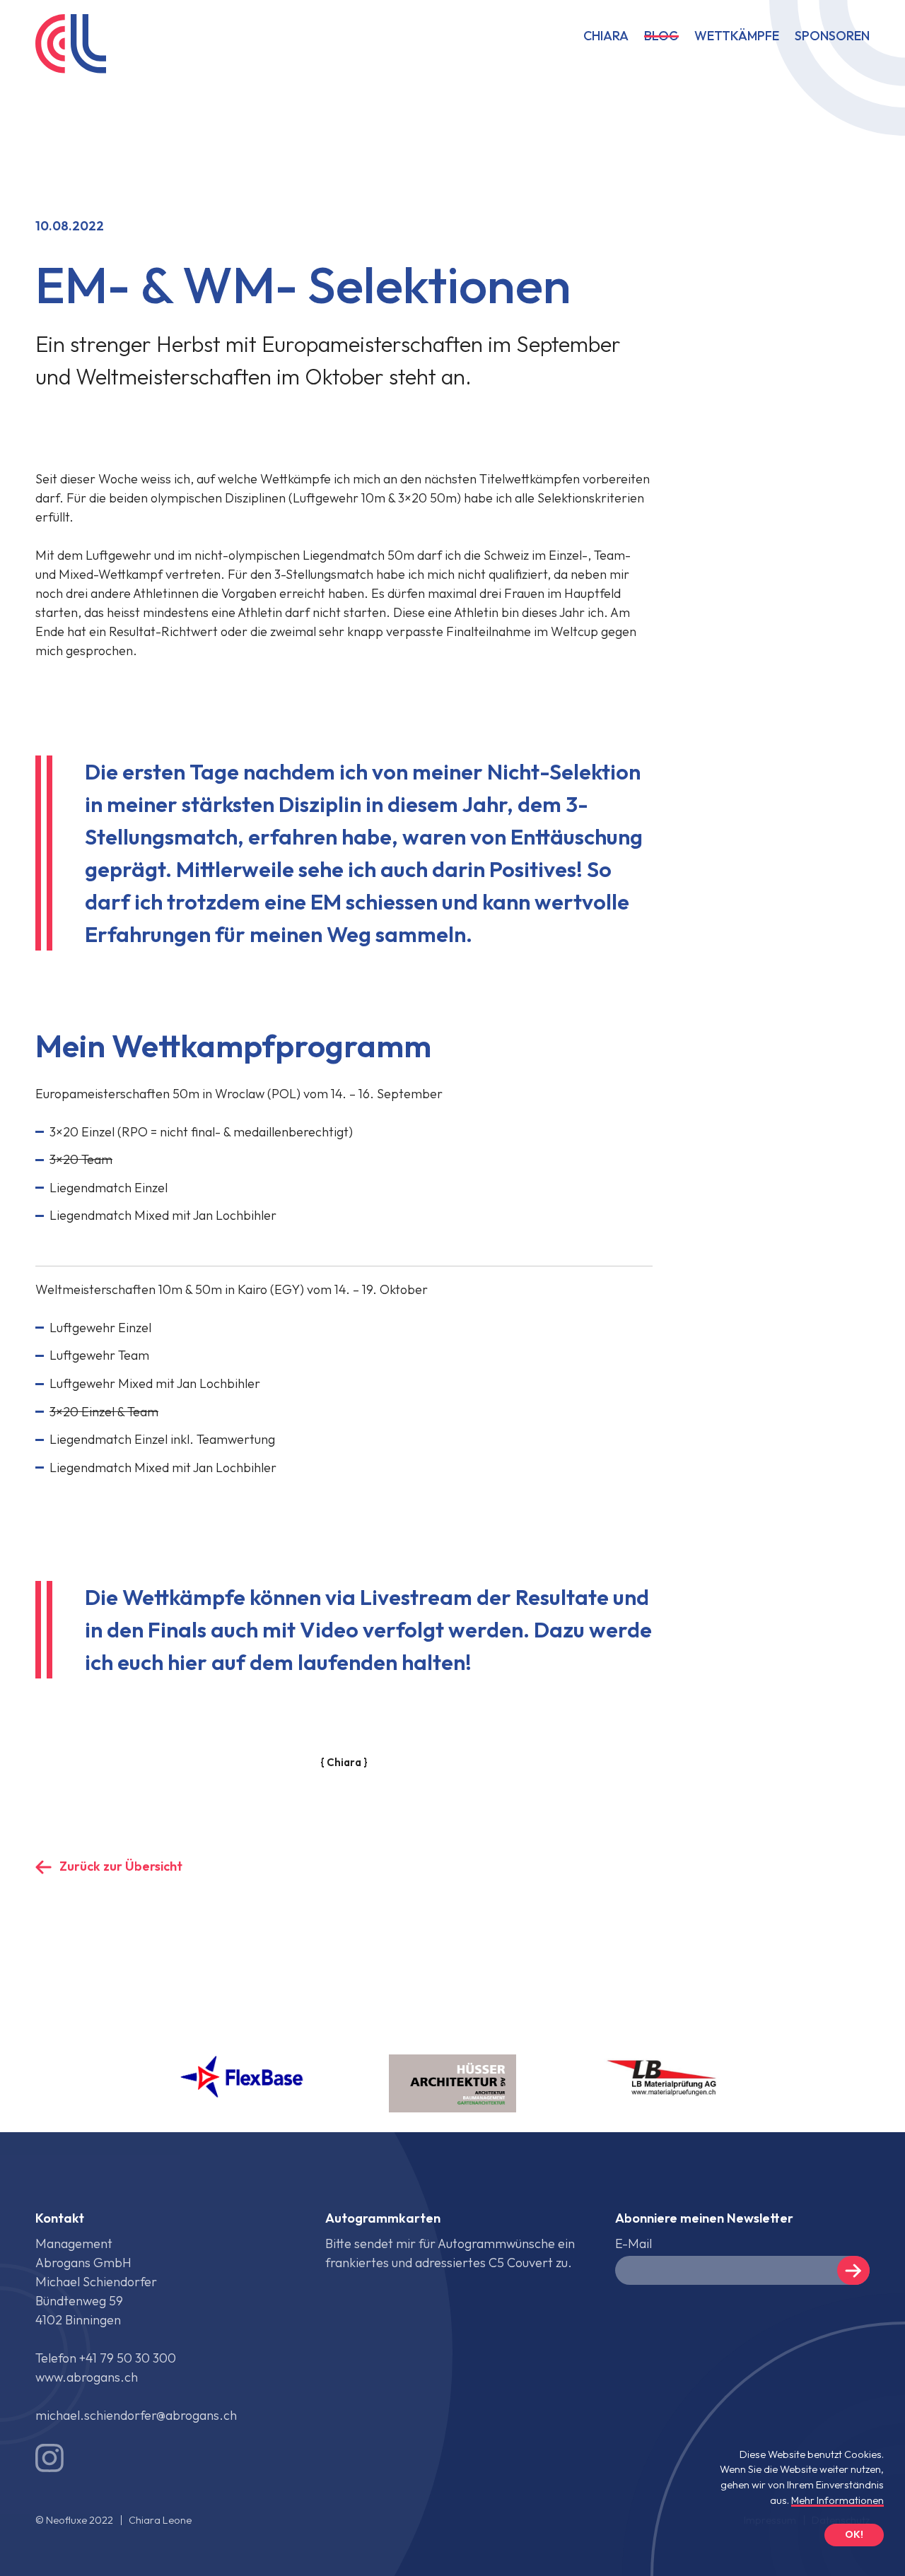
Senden (853, 2270)
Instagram (49, 2458)
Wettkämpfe (737, 37)
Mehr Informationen (837, 2500)
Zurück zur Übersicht (121, 1866)
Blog (661, 37)
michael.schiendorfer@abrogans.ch (136, 2415)
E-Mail (633, 2243)
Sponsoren (832, 37)
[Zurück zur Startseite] (67, 46)
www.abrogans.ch (87, 2377)
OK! (854, 2534)
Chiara (606, 37)
